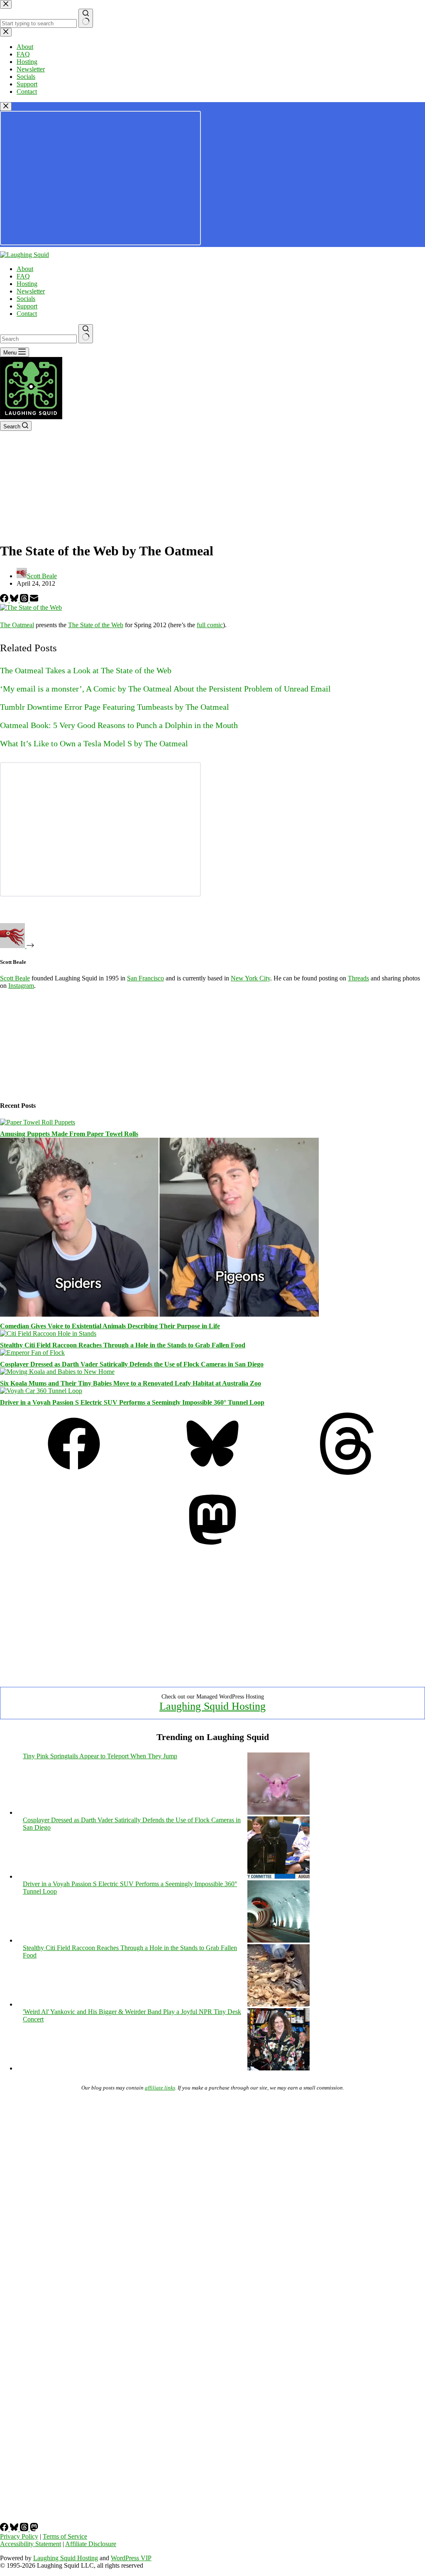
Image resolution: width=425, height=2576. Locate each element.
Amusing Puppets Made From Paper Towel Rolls (69, 1134)
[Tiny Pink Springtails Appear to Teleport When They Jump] (278, 1812)
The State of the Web (96, 625)
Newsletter (31, 291)
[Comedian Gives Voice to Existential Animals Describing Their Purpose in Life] (159, 1314)
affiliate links (160, 2088)
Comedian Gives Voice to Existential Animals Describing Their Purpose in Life (110, 1326)
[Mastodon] (212, 1548)
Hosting (27, 284)
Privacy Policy (19, 2536)
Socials (26, 299)
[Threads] (25, 600)
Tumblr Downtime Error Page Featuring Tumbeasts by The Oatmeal (115, 707)
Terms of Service (65, 2536)
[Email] (34, 600)
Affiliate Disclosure (91, 2544)
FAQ (23, 276)
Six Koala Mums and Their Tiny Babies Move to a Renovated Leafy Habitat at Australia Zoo (131, 1383)
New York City (250, 978)
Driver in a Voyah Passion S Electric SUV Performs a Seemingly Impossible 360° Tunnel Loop (132, 1402)
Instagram (21, 986)
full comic (210, 625)
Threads (358, 978)
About (25, 269)
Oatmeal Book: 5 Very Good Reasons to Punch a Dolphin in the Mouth (119, 725)
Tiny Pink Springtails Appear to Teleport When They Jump (100, 1756)
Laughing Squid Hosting (212, 1706)
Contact (27, 314)
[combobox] (38, 339)
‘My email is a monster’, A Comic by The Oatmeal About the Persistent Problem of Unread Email (165, 689)
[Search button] (86, 334)
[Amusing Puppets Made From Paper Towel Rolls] (38, 1122)
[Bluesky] (15, 600)
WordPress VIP (131, 2558)
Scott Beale (15, 978)
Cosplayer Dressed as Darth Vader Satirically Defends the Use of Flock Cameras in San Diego (132, 1364)
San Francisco (145, 978)
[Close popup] (6, 106)
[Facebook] (5, 600)
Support (27, 306)
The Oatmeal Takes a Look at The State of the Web (86, 670)
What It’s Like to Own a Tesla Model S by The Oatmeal (94, 743)
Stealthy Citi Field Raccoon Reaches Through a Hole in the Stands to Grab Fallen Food (123, 1345)
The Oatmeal (17, 625)
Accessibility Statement (31, 2544)
